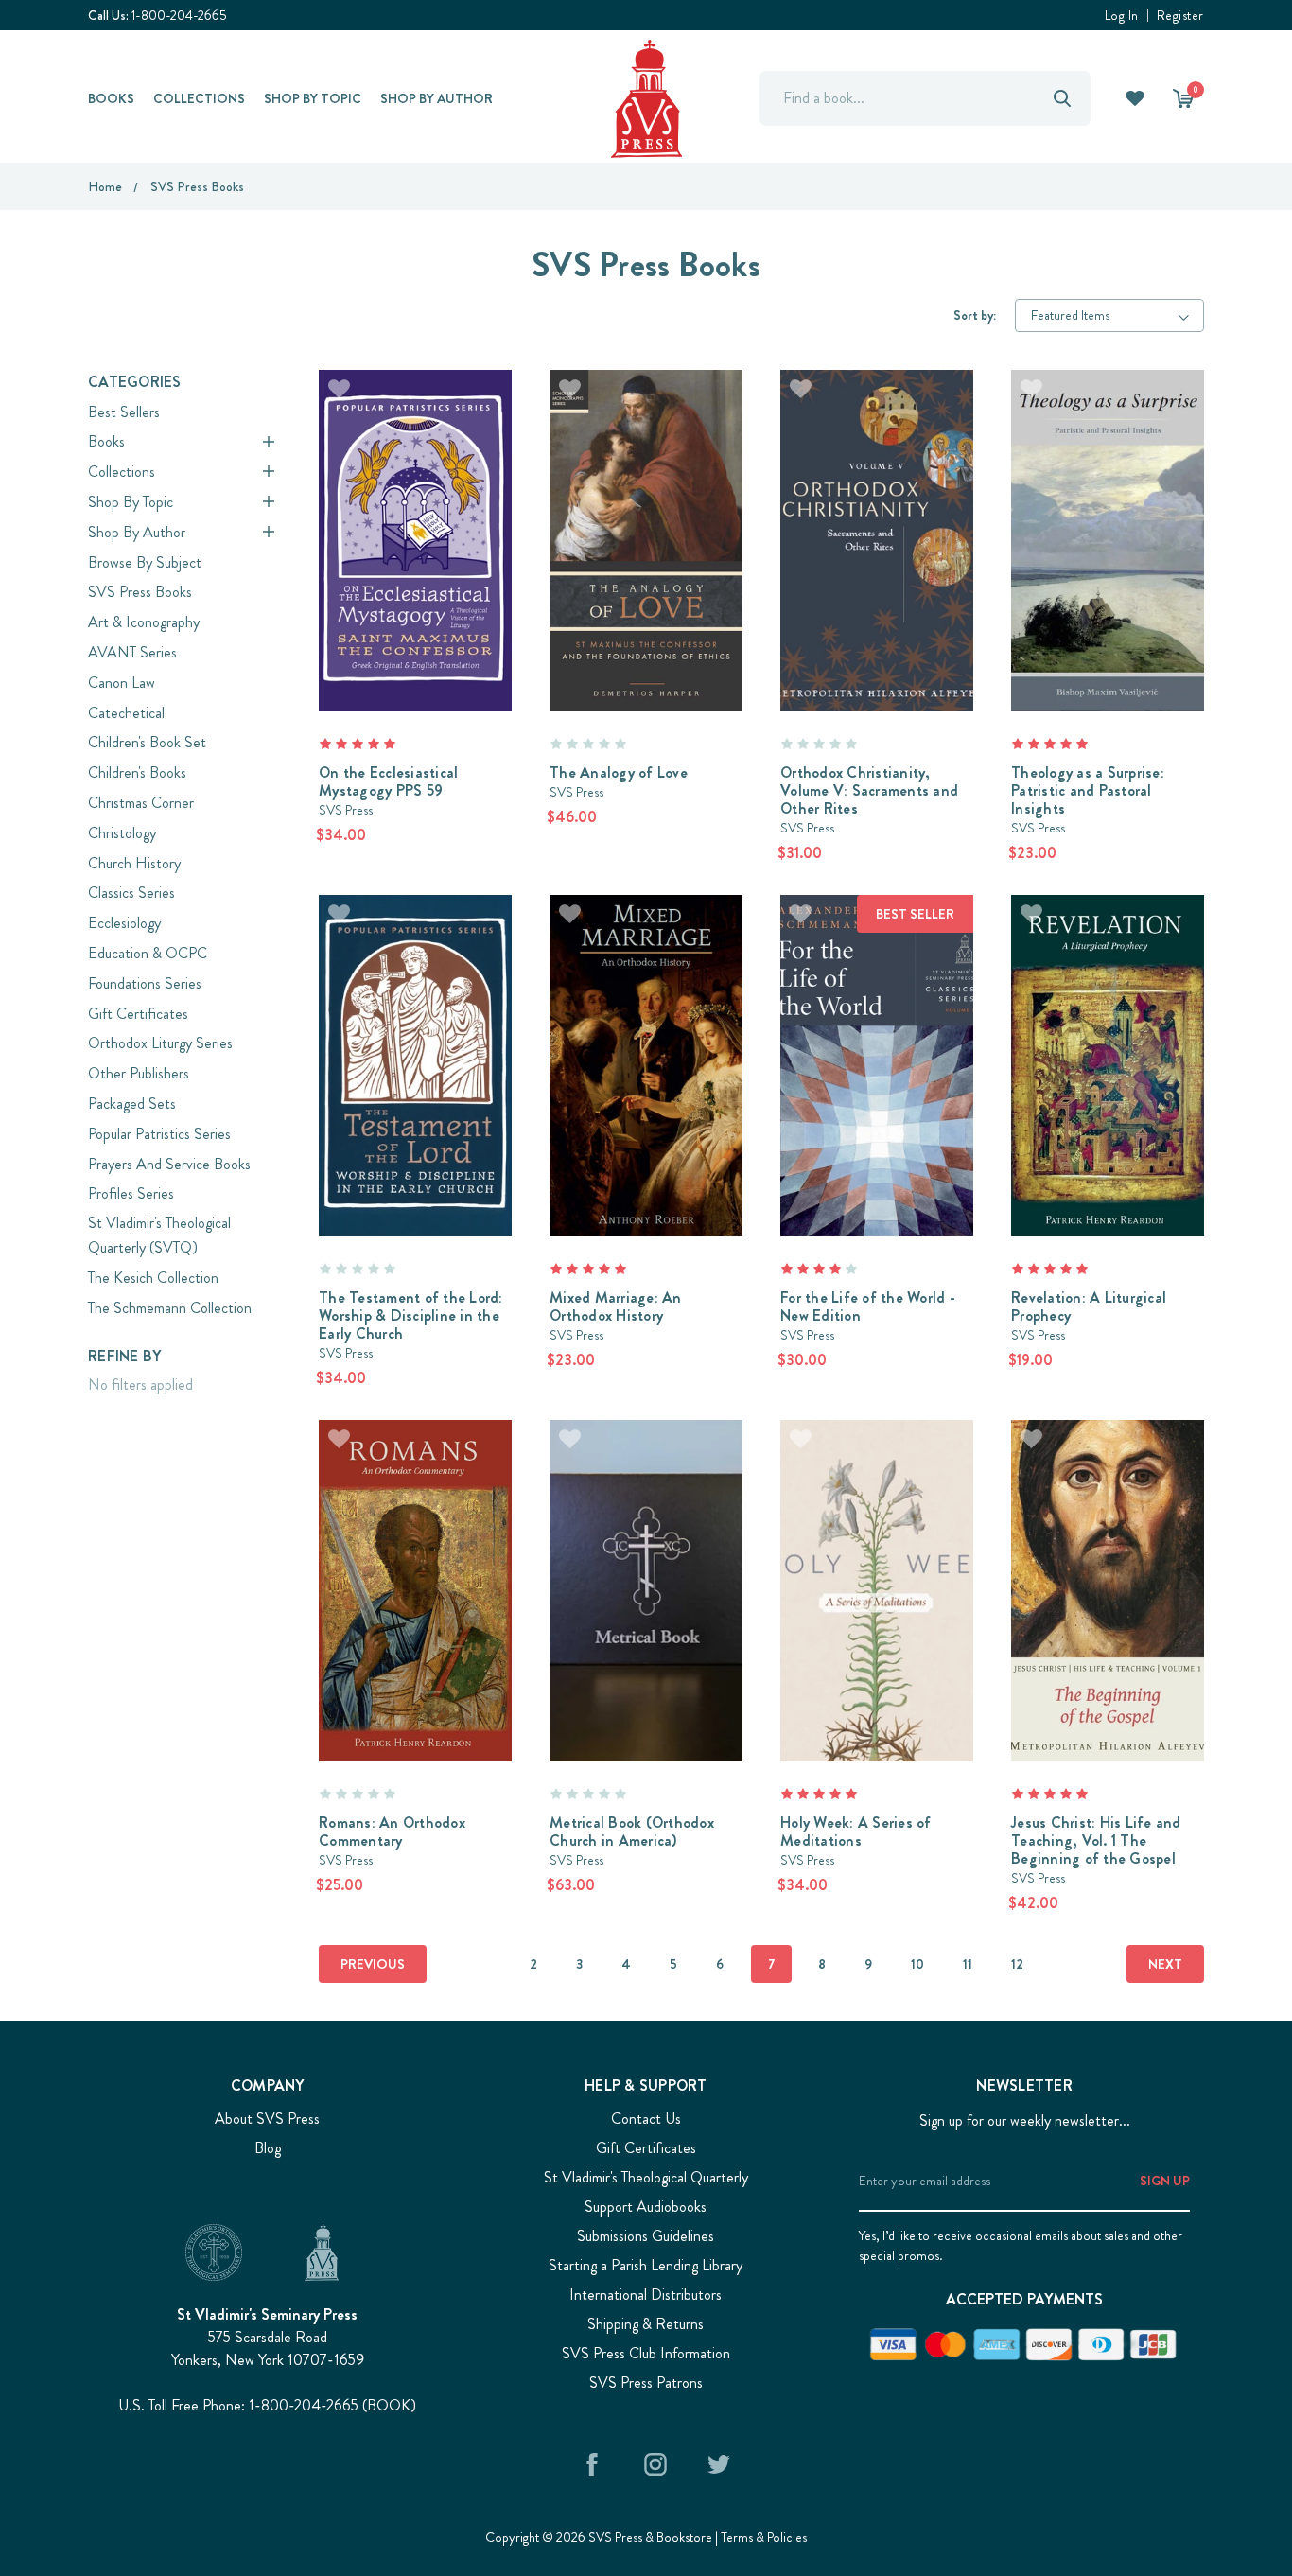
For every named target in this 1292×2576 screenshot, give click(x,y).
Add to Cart (416, 515)
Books (111, 98)
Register (1180, 15)
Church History (134, 863)
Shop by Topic (313, 98)
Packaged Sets (132, 1104)
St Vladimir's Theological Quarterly (646, 2177)
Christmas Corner (141, 803)
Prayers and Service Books (169, 1164)
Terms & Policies (764, 2537)
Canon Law (122, 683)
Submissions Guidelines (646, 2236)
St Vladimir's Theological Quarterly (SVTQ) (159, 1235)
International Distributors (646, 2295)
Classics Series (131, 893)
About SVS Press (267, 2119)
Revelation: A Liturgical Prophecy (1089, 1306)
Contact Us (646, 2119)
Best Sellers (124, 412)
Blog (268, 2148)
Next (1165, 1964)
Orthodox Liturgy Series (160, 1043)
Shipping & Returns (646, 2324)
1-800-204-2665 (179, 15)
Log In (1122, 15)
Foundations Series (145, 983)
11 (968, 1964)
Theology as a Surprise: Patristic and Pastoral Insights (1088, 790)
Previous (373, 1964)
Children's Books (137, 772)
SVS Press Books (140, 592)
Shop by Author (436, 98)
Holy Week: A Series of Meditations (856, 1831)
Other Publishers (139, 1073)
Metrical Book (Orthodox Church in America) (632, 1831)
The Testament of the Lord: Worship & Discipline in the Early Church (411, 1315)
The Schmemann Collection (170, 1308)
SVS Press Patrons (646, 2383)
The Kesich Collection (153, 1278)
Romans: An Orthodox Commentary (392, 1831)
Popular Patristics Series (159, 1134)
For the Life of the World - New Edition (868, 1306)
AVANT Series (132, 652)
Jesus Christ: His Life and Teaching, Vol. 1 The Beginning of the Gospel (1096, 1840)
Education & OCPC (148, 953)
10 (917, 1964)
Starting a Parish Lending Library (646, 2265)
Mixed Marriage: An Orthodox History (616, 1306)
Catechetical (126, 713)
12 (1017, 1964)
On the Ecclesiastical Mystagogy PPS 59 (388, 781)
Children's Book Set (147, 742)
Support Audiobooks (646, 2207)
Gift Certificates (138, 1014)
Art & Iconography (144, 622)
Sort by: (975, 315)
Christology (122, 833)
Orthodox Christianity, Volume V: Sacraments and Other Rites (869, 790)
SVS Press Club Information (646, 2353)
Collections (199, 98)
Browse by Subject (145, 562)
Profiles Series (131, 1193)
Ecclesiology (124, 923)
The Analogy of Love (619, 772)
